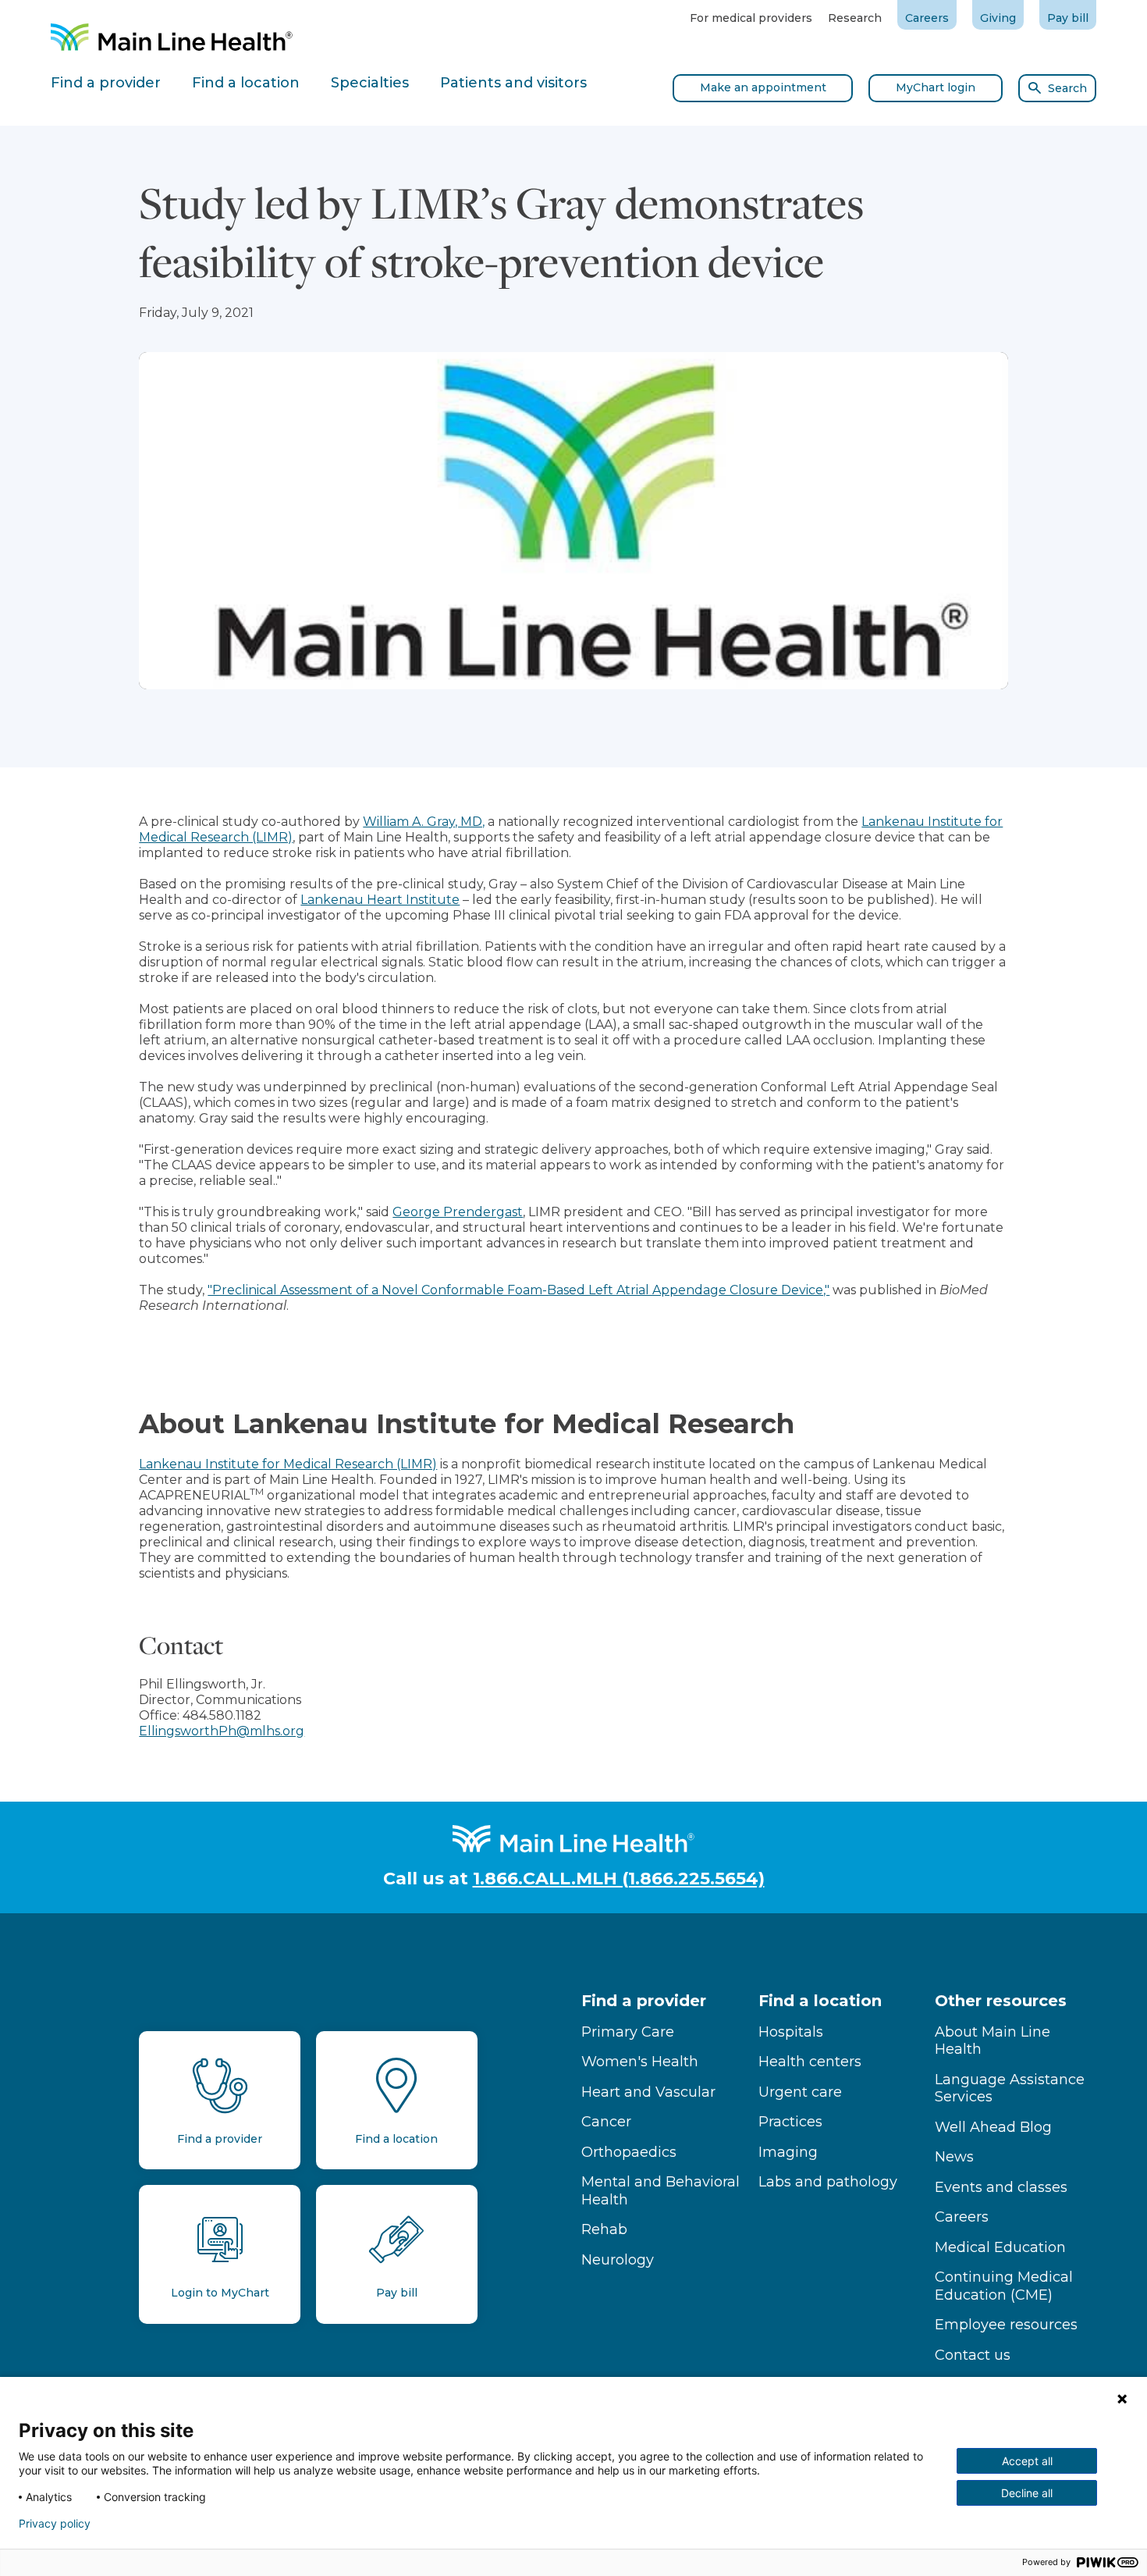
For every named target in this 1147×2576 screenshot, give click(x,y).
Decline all (1027, 2493)
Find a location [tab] (246, 83)
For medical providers (751, 18)
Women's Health (640, 2062)
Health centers (810, 2062)
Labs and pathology (828, 2182)
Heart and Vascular (648, 2092)
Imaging (788, 2152)
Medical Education (1000, 2247)
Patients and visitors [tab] (513, 83)
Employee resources (1006, 2325)
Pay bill (1068, 18)
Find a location (820, 2001)
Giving (998, 18)
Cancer (606, 2122)
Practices (790, 2122)
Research (855, 18)
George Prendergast (458, 1212)
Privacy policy (55, 2524)
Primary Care (628, 2032)
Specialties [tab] (370, 83)
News (954, 2157)
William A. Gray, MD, (424, 822)
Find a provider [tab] (106, 83)
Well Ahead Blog (993, 2127)
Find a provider (644, 2001)
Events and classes (1001, 2187)
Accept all (1027, 2461)
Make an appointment (763, 87)
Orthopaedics (629, 2152)
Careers (927, 18)
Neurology (618, 2260)
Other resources (1001, 2001)
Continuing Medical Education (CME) (1004, 2286)
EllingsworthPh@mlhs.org (222, 1731)
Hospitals (791, 2032)
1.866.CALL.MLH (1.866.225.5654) (619, 1879)
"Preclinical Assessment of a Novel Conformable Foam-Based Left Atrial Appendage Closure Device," (518, 1290)
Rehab (604, 2229)
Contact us (973, 2355)
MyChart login (936, 87)
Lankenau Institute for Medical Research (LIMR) (288, 1464)
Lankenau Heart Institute (380, 900)
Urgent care (800, 2092)
